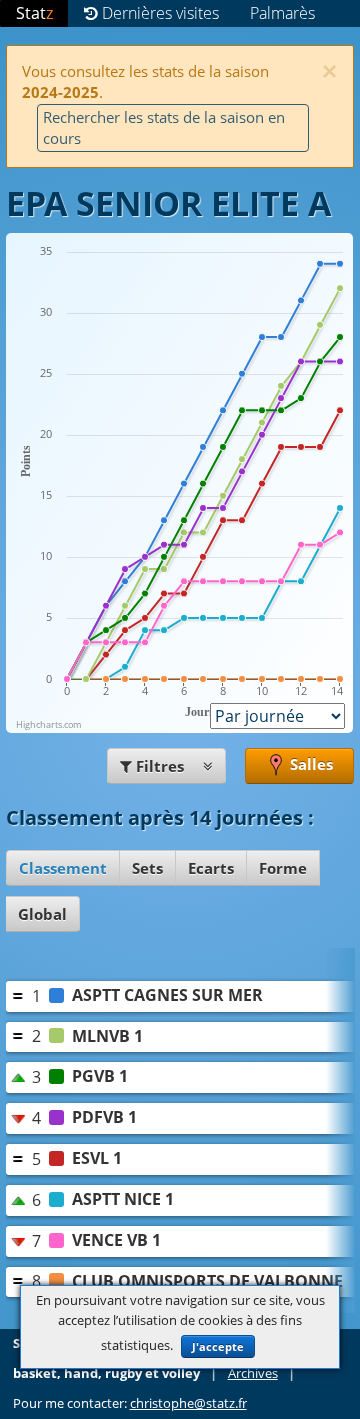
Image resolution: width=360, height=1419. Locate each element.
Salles (309, 764)
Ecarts (211, 868)
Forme (283, 868)
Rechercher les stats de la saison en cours (164, 127)
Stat (34, 13)
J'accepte (218, 1346)
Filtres (160, 766)
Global (42, 914)
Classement (63, 868)
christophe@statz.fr (188, 1403)
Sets (147, 868)
